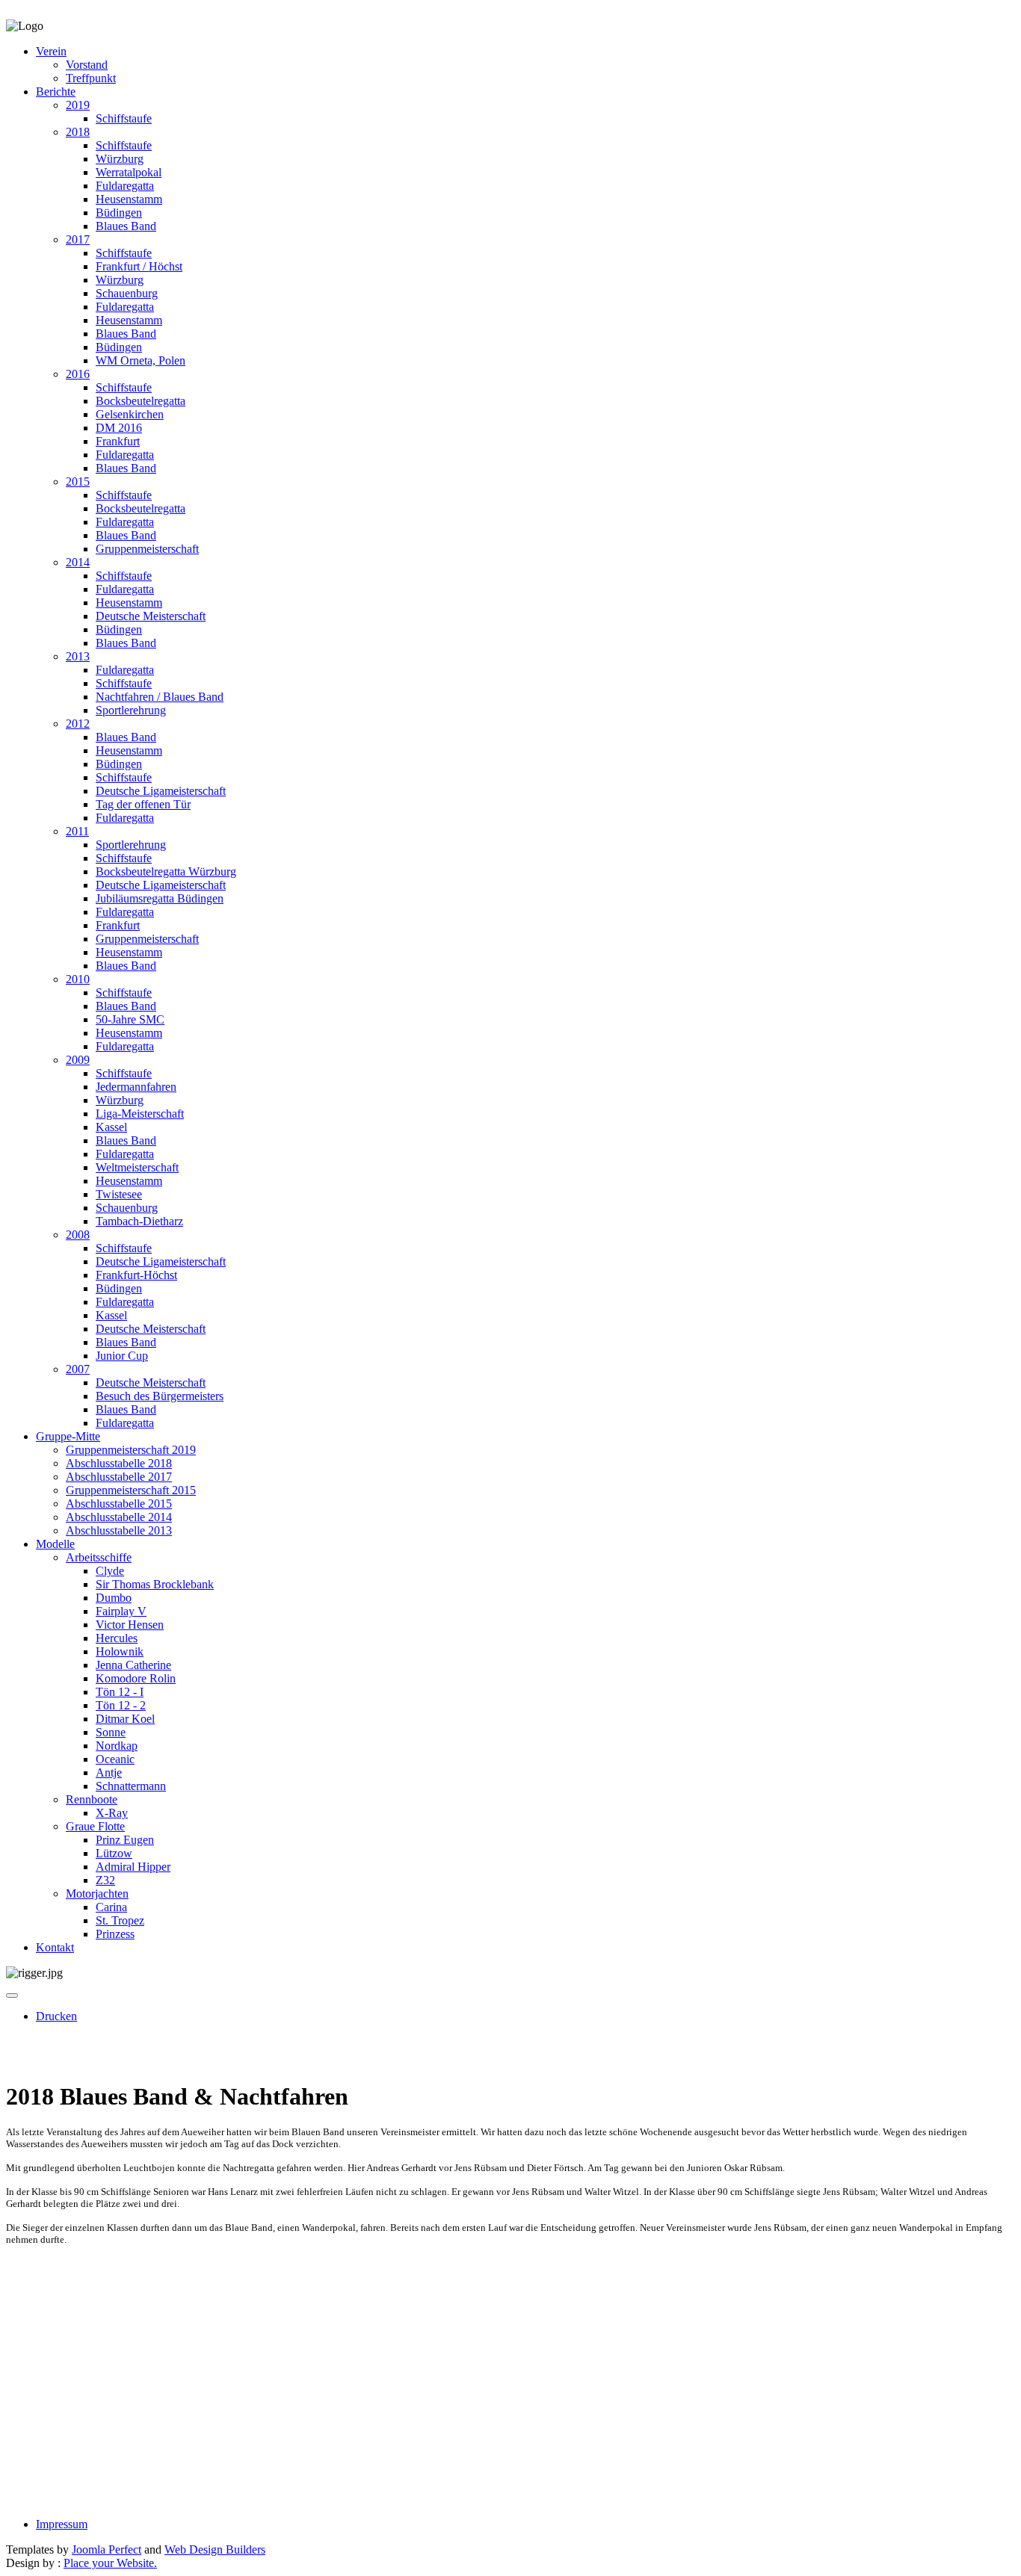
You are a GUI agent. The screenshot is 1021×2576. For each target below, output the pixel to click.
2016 (78, 374)
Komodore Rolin (136, 1678)
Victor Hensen (130, 1625)
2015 (78, 482)
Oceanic (115, 1759)
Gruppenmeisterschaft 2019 (131, 1450)
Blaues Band (126, 226)
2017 (78, 239)
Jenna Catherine (133, 1665)
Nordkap (117, 1746)
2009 (78, 1060)
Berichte (56, 92)
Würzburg (120, 159)
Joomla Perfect (107, 2549)
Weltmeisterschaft (137, 1167)
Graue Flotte (95, 1826)
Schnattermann (131, 1786)
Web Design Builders (215, 2549)
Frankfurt (118, 441)
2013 (78, 656)
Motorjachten (97, 1894)
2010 (78, 979)
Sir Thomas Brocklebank (155, 1584)
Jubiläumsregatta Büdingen (160, 898)
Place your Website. (110, 2563)
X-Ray (112, 1813)
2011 (77, 831)
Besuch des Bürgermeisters (160, 1396)
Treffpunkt (91, 78)
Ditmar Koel (125, 1719)
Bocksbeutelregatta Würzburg (166, 871)
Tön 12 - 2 (121, 1705)
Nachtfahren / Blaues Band (160, 697)
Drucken (56, 2016)
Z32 (105, 1880)
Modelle (55, 1544)
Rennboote (92, 1799)
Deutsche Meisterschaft (151, 616)
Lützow (114, 1853)
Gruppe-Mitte (68, 1436)
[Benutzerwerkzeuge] (12, 1996)
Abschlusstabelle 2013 (119, 1530)
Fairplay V (121, 1611)
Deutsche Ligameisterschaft (161, 791)
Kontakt (55, 1947)
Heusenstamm (129, 199)
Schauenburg (127, 293)
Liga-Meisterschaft (140, 1114)
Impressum (62, 2524)
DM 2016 (119, 428)
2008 (78, 1235)
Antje (109, 1772)
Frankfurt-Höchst (136, 1275)
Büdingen (119, 213)
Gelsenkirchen (130, 414)
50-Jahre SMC (130, 1019)
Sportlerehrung (131, 710)
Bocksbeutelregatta (141, 401)
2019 (78, 105)
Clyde (110, 1571)
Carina (111, 1907)
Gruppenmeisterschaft (147, 549)
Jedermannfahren (136, 1087)
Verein (51, 51)
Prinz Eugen (125, 1840)
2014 (78, 562)
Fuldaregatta (125, 186)
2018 (78, 132)
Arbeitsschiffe (99, 1557)
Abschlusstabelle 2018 (119, 1463)
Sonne (111, 1732)
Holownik (120, 1651)
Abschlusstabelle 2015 (119, 1504)
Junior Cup (122, 1356)
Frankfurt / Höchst (139, 266)
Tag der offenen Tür (143, 804)
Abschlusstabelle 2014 (119, 1517)
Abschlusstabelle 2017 (119, 1477)
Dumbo (114, 1598)
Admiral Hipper (133, 1867)
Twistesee (119, 1194)
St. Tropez (120, 1920)
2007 (78, 1369)
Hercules (117, 1638)
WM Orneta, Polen (141, 360)
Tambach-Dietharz (139, 1221)
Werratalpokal (129, 172)
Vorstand (87, 65)
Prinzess (115, 1934)
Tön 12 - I (120, 1692)
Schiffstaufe (124, 118)
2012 (78, 724)
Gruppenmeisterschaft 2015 (131, 1490)
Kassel (111, 1127)
